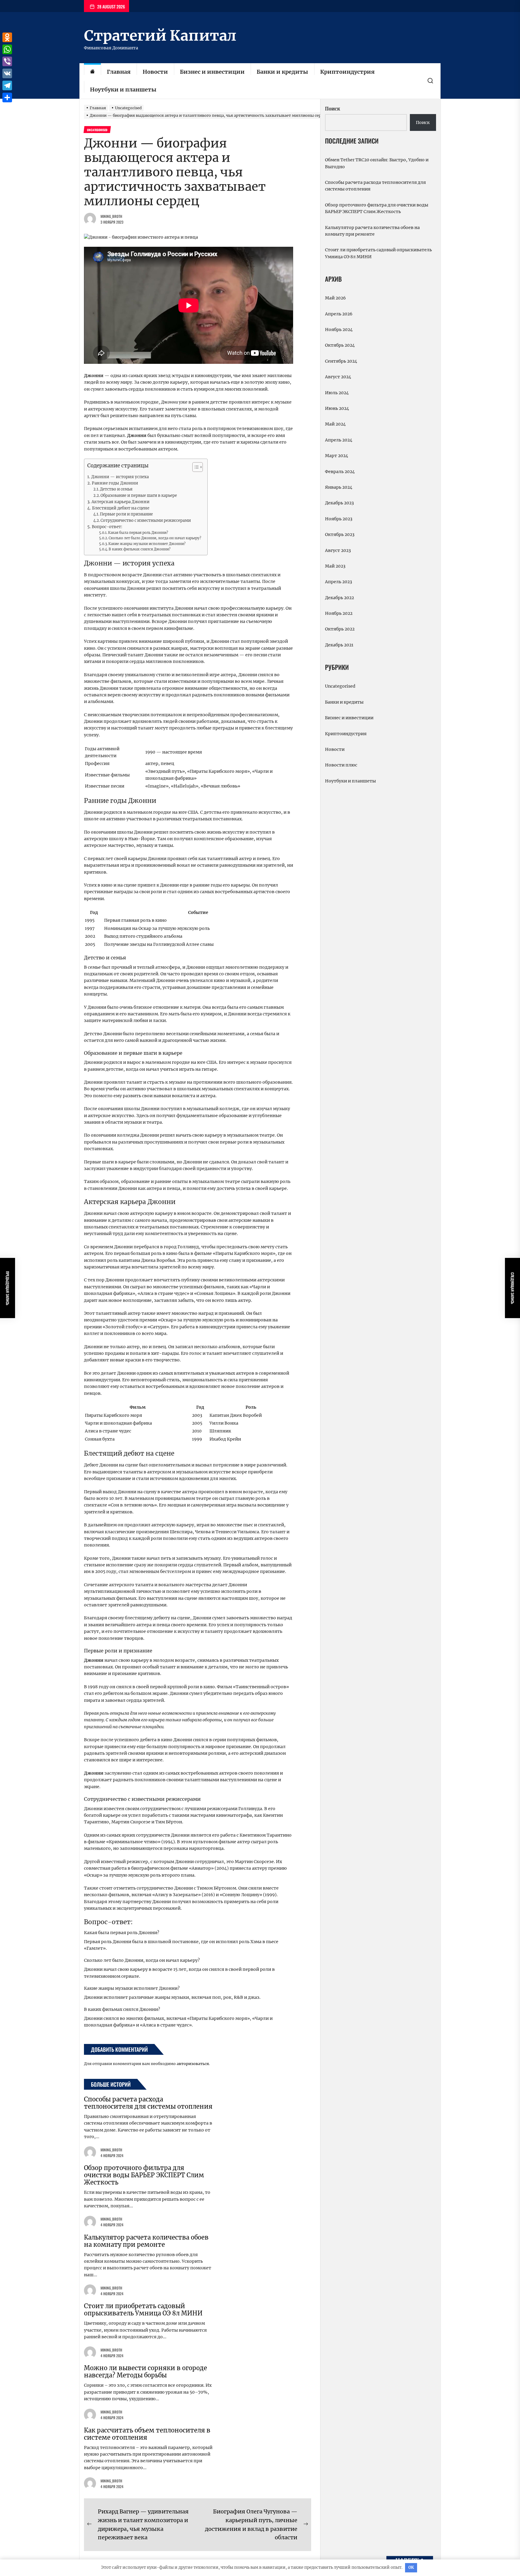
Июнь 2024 (337, 408)
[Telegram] (7, 85)
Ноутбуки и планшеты (123, 90)
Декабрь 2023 (339, 503)
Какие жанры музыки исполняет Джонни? (147, 544)
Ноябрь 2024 (339, 330)
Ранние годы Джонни (115, 483)
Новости (155, 72)
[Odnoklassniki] (7, 37)
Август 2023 (338, 550)
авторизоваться (193, 2064)
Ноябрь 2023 (339, 519)
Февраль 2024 (340, 472)
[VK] (7, 73)
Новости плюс (341, 765)
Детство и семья (116, 489)
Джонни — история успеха (120, 477)
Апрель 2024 (339, 440)
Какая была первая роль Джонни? (138, 533)
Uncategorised (340, 686)
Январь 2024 (339, 487)
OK (411, 2567)
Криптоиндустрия (347, 72)
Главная (119, 72)
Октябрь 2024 (340, 345)
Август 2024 (338, 377)
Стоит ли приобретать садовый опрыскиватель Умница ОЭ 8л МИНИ (143, 2310)
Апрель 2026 (339, 314)
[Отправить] (7, 98)
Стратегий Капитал (160, 36)
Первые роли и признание (126, 514)
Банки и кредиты (282, 72)
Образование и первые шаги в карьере (139, 495)
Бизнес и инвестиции (212, 72)
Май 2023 (335, 566)
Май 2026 (335, 298)
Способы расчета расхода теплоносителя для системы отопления (148, 2103)
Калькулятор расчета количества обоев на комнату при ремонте (146, 2241)
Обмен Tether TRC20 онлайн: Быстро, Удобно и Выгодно (377, 163)
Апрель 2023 (339, 582)
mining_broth (111, 216)
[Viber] (7, 61)
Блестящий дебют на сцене (121, 508)
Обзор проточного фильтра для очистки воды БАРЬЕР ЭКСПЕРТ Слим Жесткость (144, 2175)
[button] (195, 468)
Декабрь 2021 (339, 645)
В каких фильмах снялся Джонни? (140, 549)
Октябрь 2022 (340, 629)
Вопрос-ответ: (107, 527)
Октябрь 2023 (340, 534)
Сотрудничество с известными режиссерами (146, 520)
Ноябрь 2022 (339, 613)
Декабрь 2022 (339, 598)
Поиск (333, 109)
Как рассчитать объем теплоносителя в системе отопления (147, 2434)
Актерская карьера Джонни (121, 502)
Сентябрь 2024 (341, 361)
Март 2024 (337, 456)
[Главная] (92, 72)
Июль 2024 (337, 393)
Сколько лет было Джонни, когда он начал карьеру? (155, 538)
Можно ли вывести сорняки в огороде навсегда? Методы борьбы (145, 2372)
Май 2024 (335, 424)
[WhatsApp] (7, 49)
